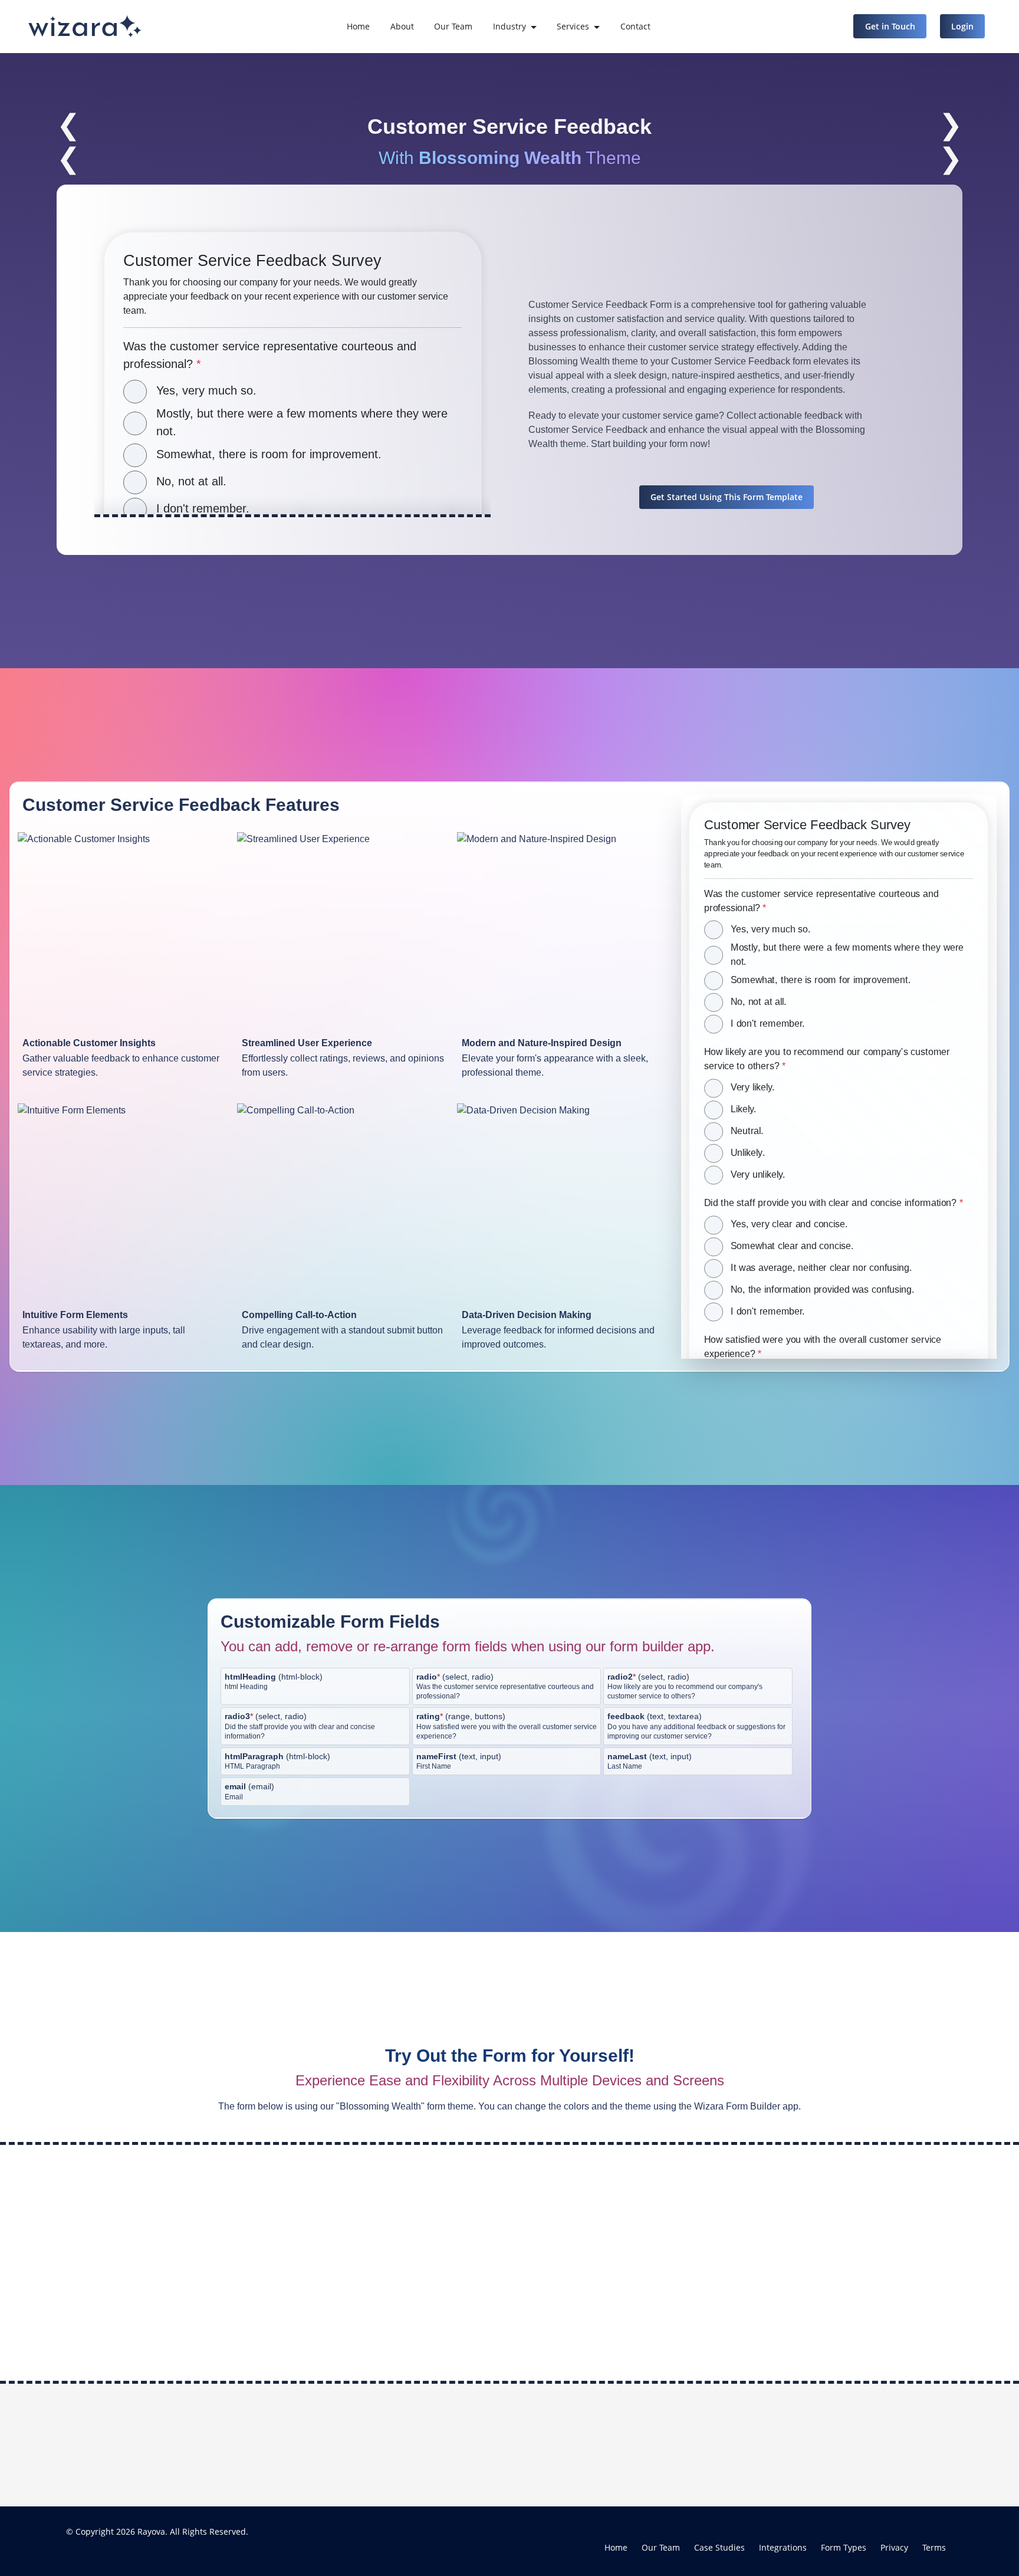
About (402, 26)
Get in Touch (890, 26)
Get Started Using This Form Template (727, 497)
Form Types (844, 2547)
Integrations (783, 2547)
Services (573, 26)
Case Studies (719, 2547)
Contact (635, 26)
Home (358, 26)
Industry (509, 26)
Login (962, 26)
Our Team (453, 26)
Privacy (894, 2547)
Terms (934, 2547)
